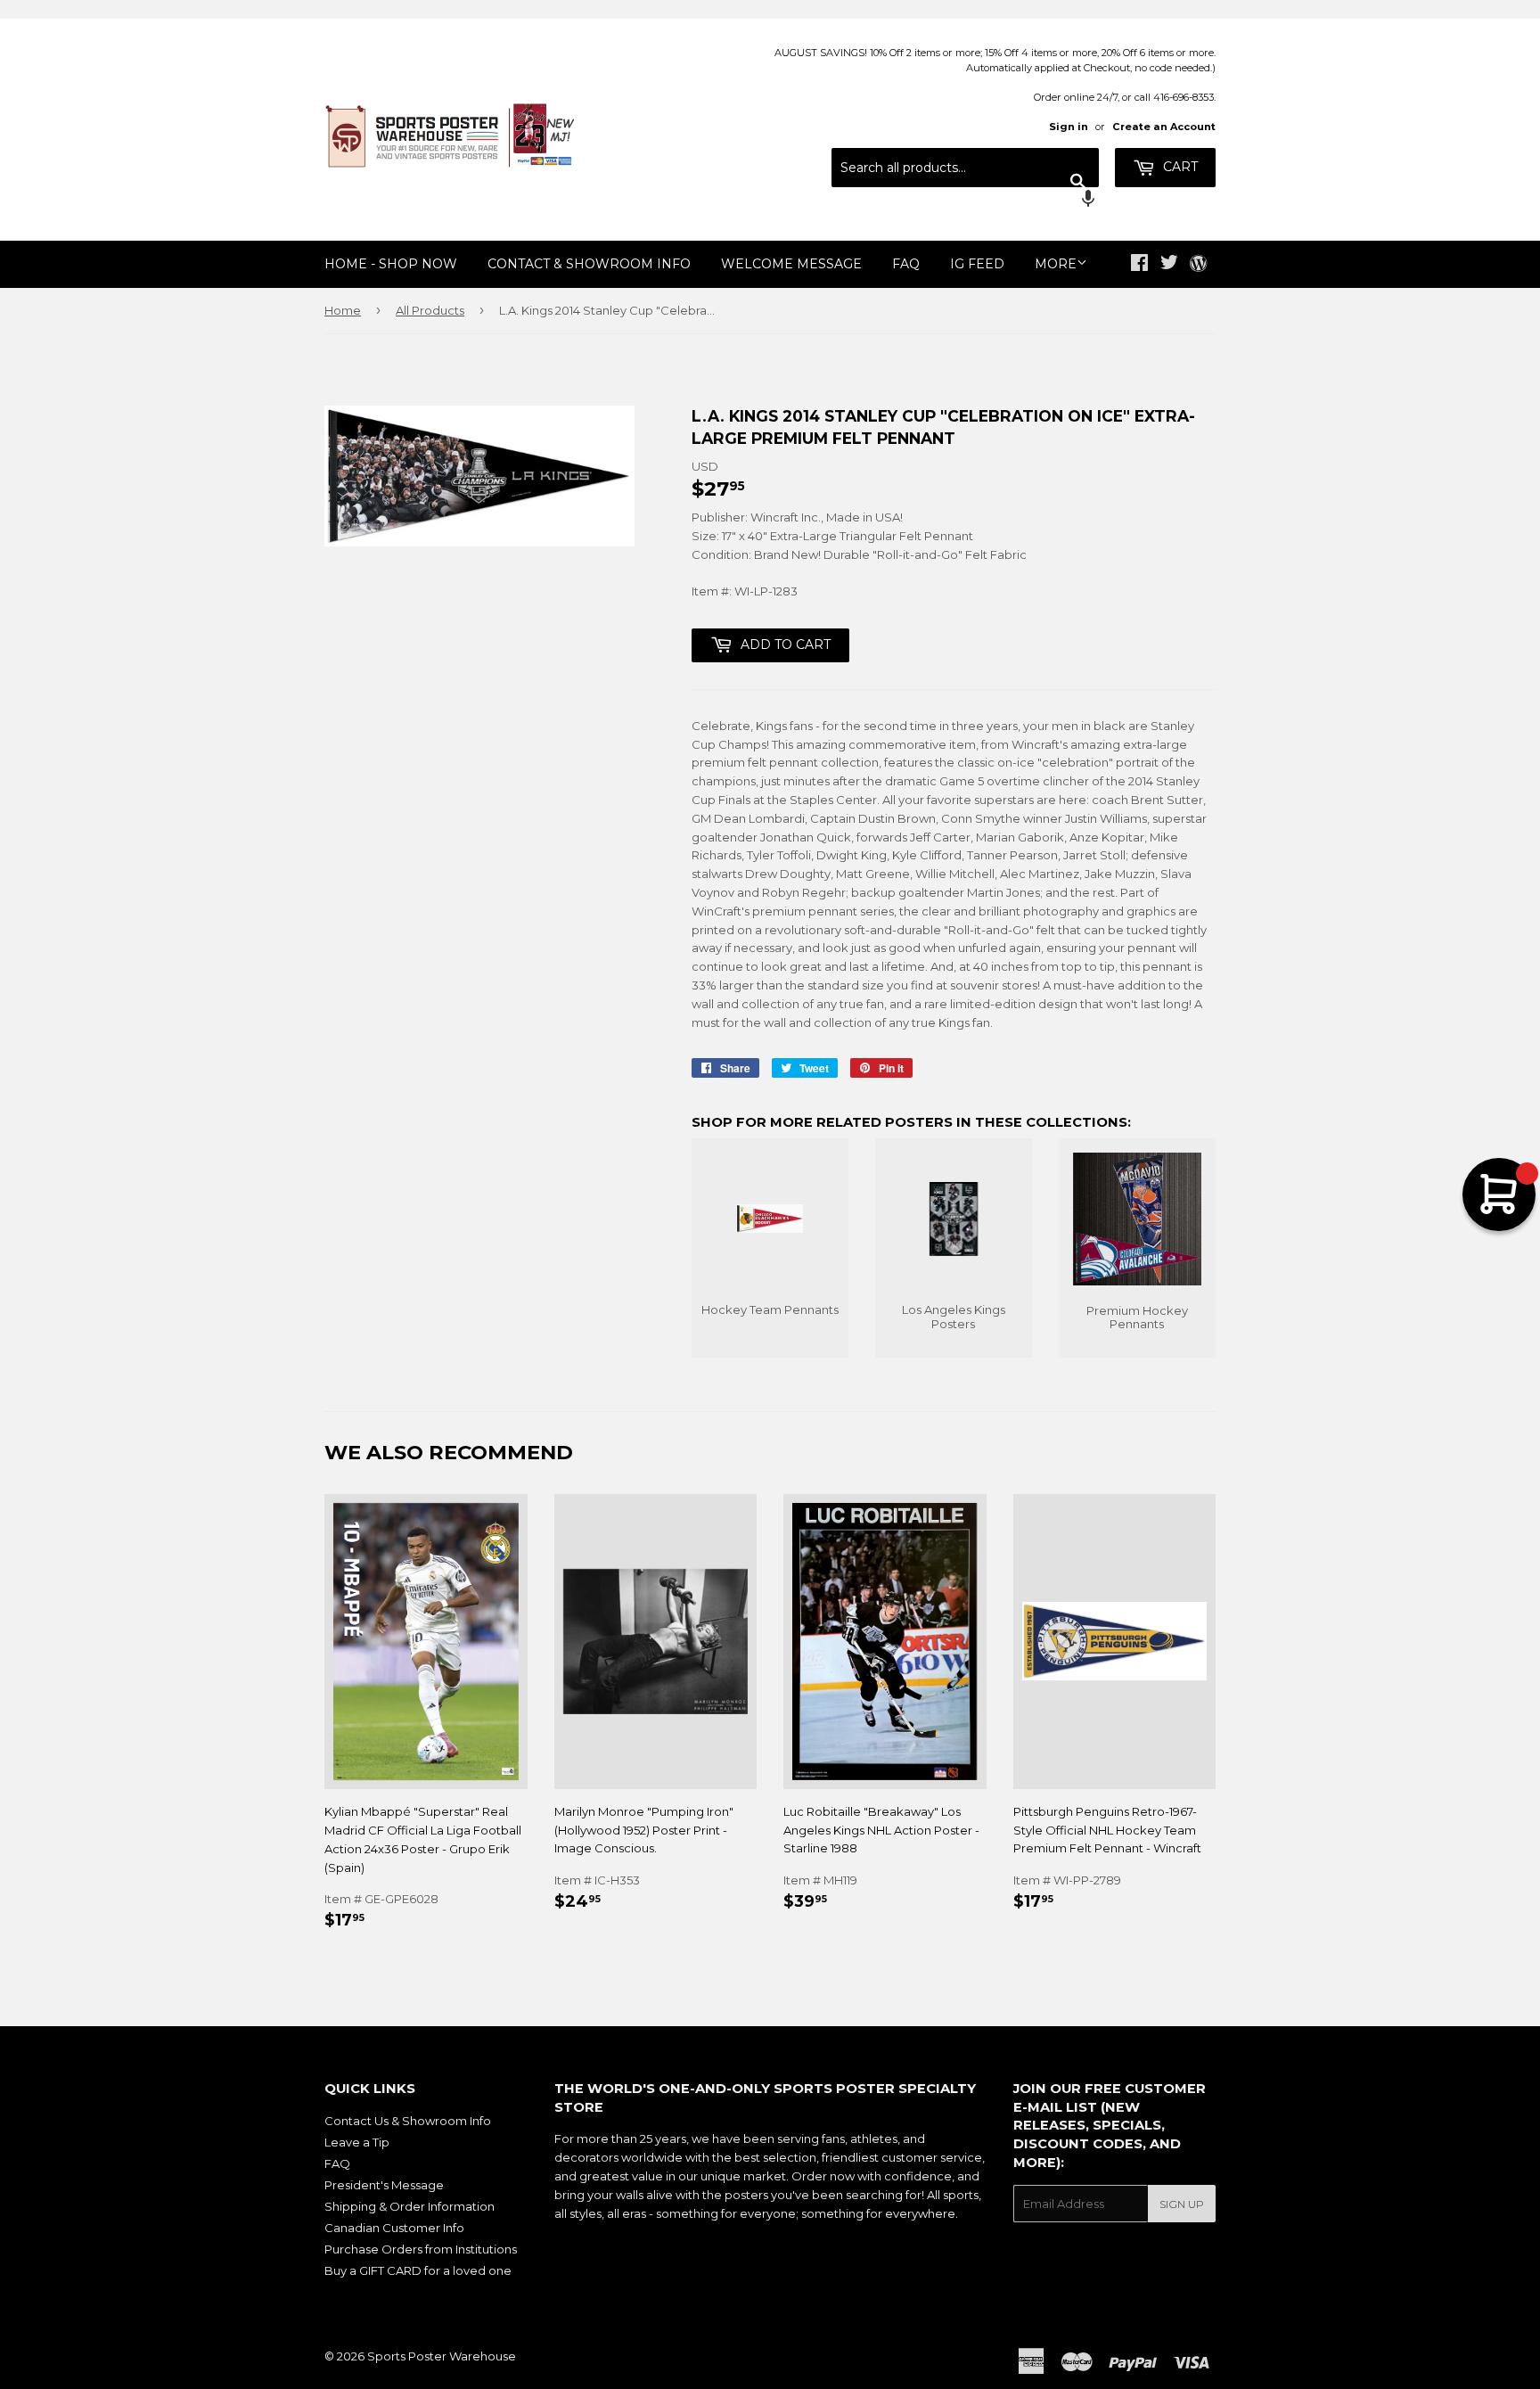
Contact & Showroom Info (589, 264)
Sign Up (1182, 2204)
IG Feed (977, 264)
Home (343, 310)
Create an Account (1164, 127)
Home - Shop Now (391, 264)
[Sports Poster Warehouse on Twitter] (1169, 265)
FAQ (906, 264)
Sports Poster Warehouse (442, 2356)
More (1056, 264)
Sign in (1069, 127)
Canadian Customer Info (394, 2228)
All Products (430, 310)
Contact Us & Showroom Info (408, 2121)
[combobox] (965, 168)
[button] (965, 201)
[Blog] (1198, 265)
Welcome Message (791, 264)
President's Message (384, 2185)
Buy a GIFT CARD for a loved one (418, 2270)
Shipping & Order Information (410, 2206)
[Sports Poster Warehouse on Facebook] (1139, 265)
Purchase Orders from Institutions (421, 2249)
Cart (1179, 167)
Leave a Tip (357, 2142)
